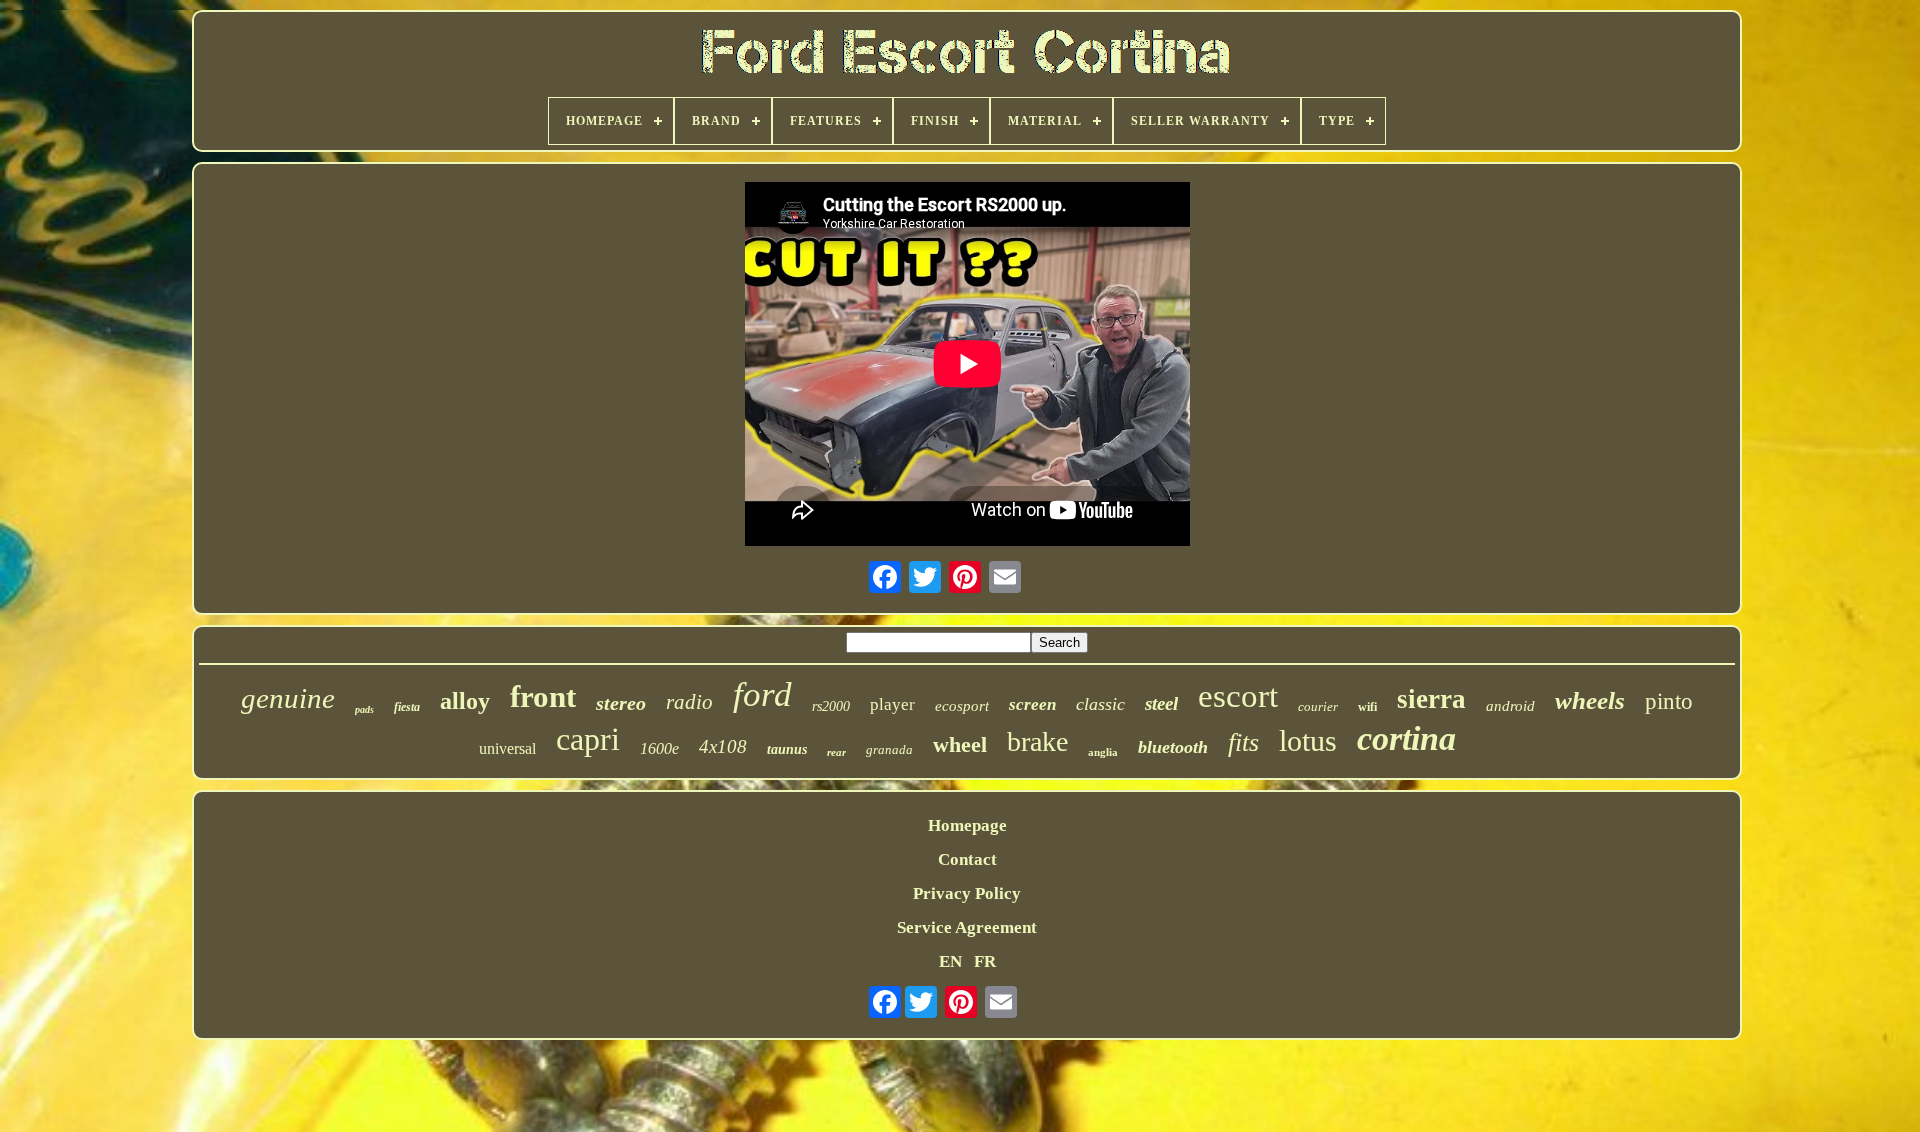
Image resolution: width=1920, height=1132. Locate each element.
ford (762, 694)
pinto (1669, 701)
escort (1238, 696)
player (892, 704)
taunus (787, 749)
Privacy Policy (967, 893)
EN (950, 961)
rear (836, 752)
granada (889, 749)
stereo (621, 703)
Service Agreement (967, 927)
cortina (1406, 738)
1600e (659, 748)
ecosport (962, 706)
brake (1037, 741)
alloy (465, 701)
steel (1161, 703)
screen (1032, 704)
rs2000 (831, 706)
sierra (1431, 699)
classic (1100, 704)
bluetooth (1173, 747)
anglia (1103, 752)
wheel (960, 744)
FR (985, 961)
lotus (1308, 740)
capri (588, 739)
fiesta (407, 707)
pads (364, 709)
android (1510, 706)
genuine (288, 698)
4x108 (723, 746)
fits (1243, 742)
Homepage (967, 825)
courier (1318, 706)
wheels (1590, 700)
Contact (967, 859)
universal (507, 748)
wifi (1367, 707)
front (543, 696)
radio (689, 702)
